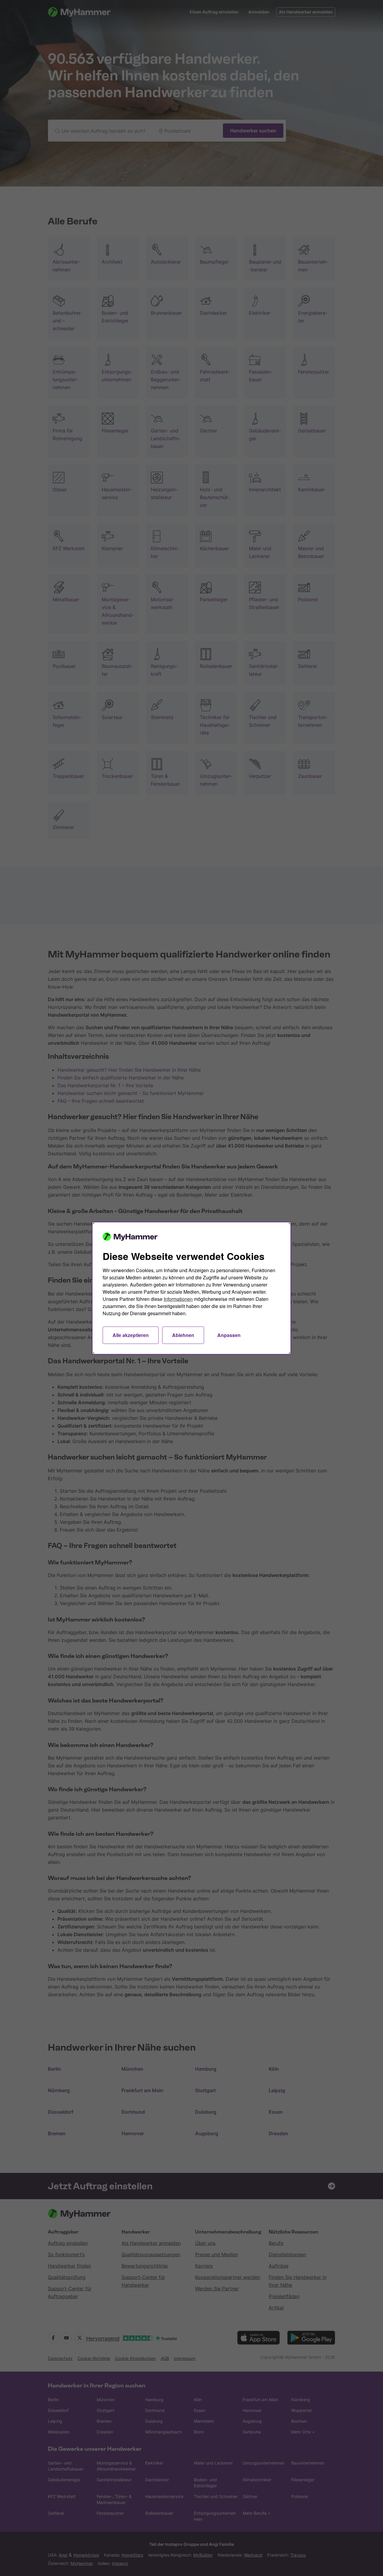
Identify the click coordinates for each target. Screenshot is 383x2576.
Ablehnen (183, 1335)
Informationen (178, 1299)
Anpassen (229, 1335)
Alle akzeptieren (131, 1335)
